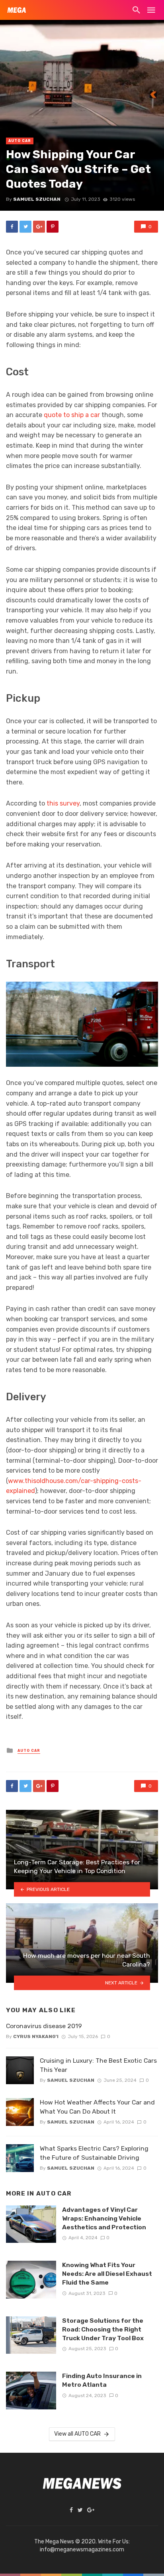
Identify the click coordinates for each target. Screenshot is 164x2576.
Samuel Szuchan (37, 199)
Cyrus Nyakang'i (36, 2036)
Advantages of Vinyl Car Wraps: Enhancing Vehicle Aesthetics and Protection (104, 2218)
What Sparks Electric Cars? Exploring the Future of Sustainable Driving (94, 2153)
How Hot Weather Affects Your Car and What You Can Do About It (97, 2107)
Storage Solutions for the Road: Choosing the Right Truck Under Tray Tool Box (103, 2329)
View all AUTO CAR (77, 2434)
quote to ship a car (72, 415)
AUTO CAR (20, 141)
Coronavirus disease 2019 (44, 2026)
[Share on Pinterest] (53, 227)
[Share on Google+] (39, 227)
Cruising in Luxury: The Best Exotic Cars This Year (98, 2065)
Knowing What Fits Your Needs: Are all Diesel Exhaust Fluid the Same (107, 2274)
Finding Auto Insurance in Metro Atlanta (102, 2380)
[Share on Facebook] (12, 227)
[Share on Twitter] (25, 227)
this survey (63, 803)
